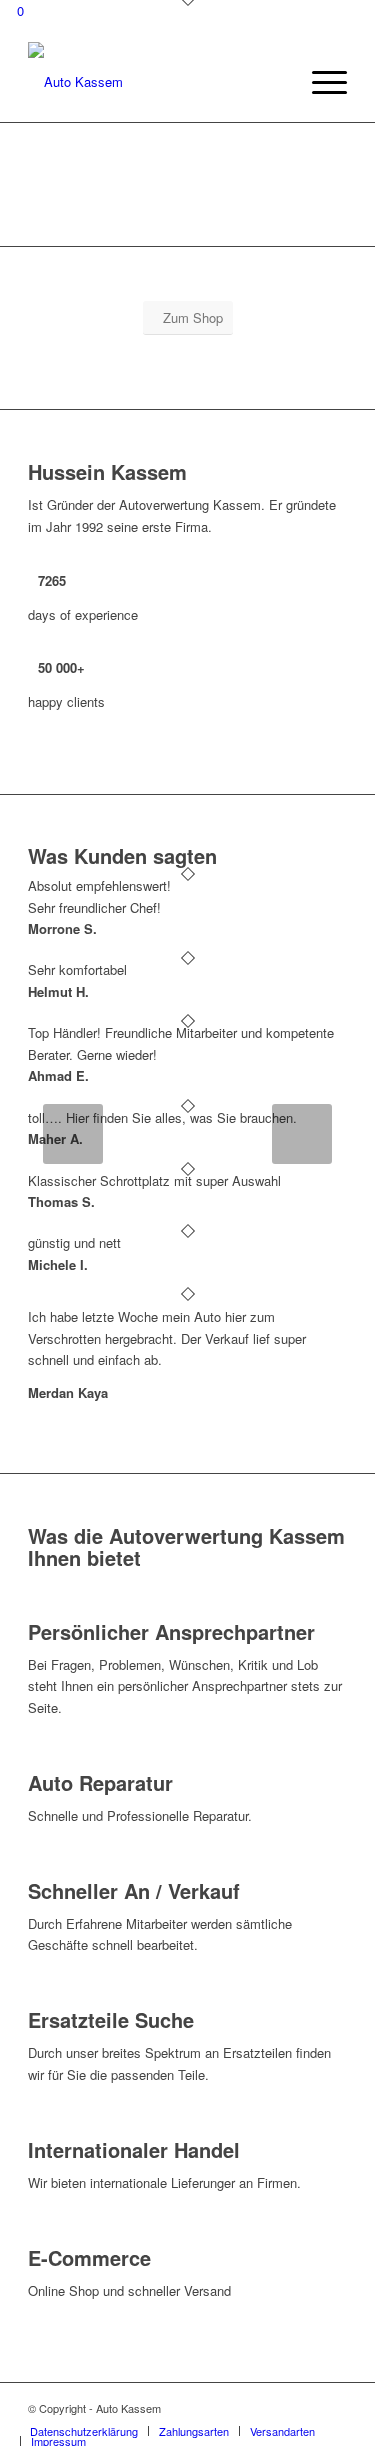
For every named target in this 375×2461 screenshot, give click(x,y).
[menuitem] (277, 82)
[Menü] (319, 82)
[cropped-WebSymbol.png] (155, 82)
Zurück (73, 1134)
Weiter (302, 1134)
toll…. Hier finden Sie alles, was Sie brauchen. (162, 1117)
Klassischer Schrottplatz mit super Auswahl (154, 1180)
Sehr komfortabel (77, 969)
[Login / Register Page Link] (277, 82)
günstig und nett (74, 1242)
